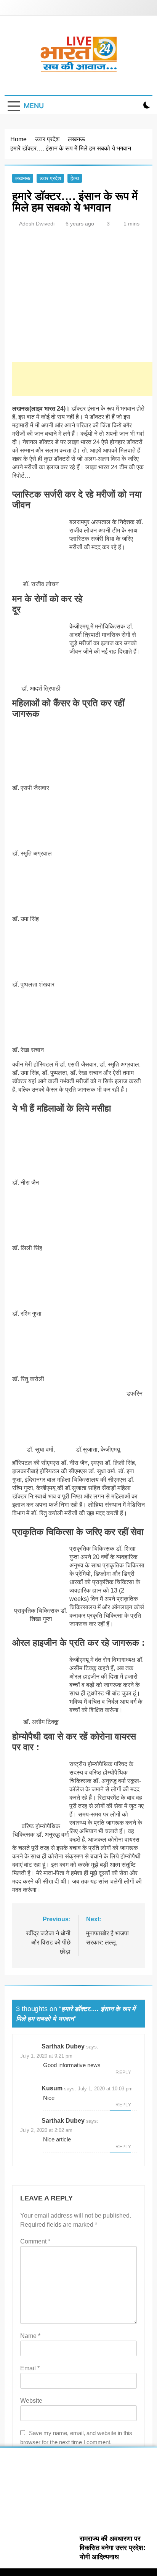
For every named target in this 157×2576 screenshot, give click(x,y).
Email (30, 2368)
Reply (123, 2072)
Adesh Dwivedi (37, 224)
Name (30, 2336)
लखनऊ (23, 178)
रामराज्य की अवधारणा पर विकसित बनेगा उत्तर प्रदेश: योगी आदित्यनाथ (113, 2548)
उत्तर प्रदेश (50, 178)
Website (31, 2401)
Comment (35, 2241)
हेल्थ (75, 178)
